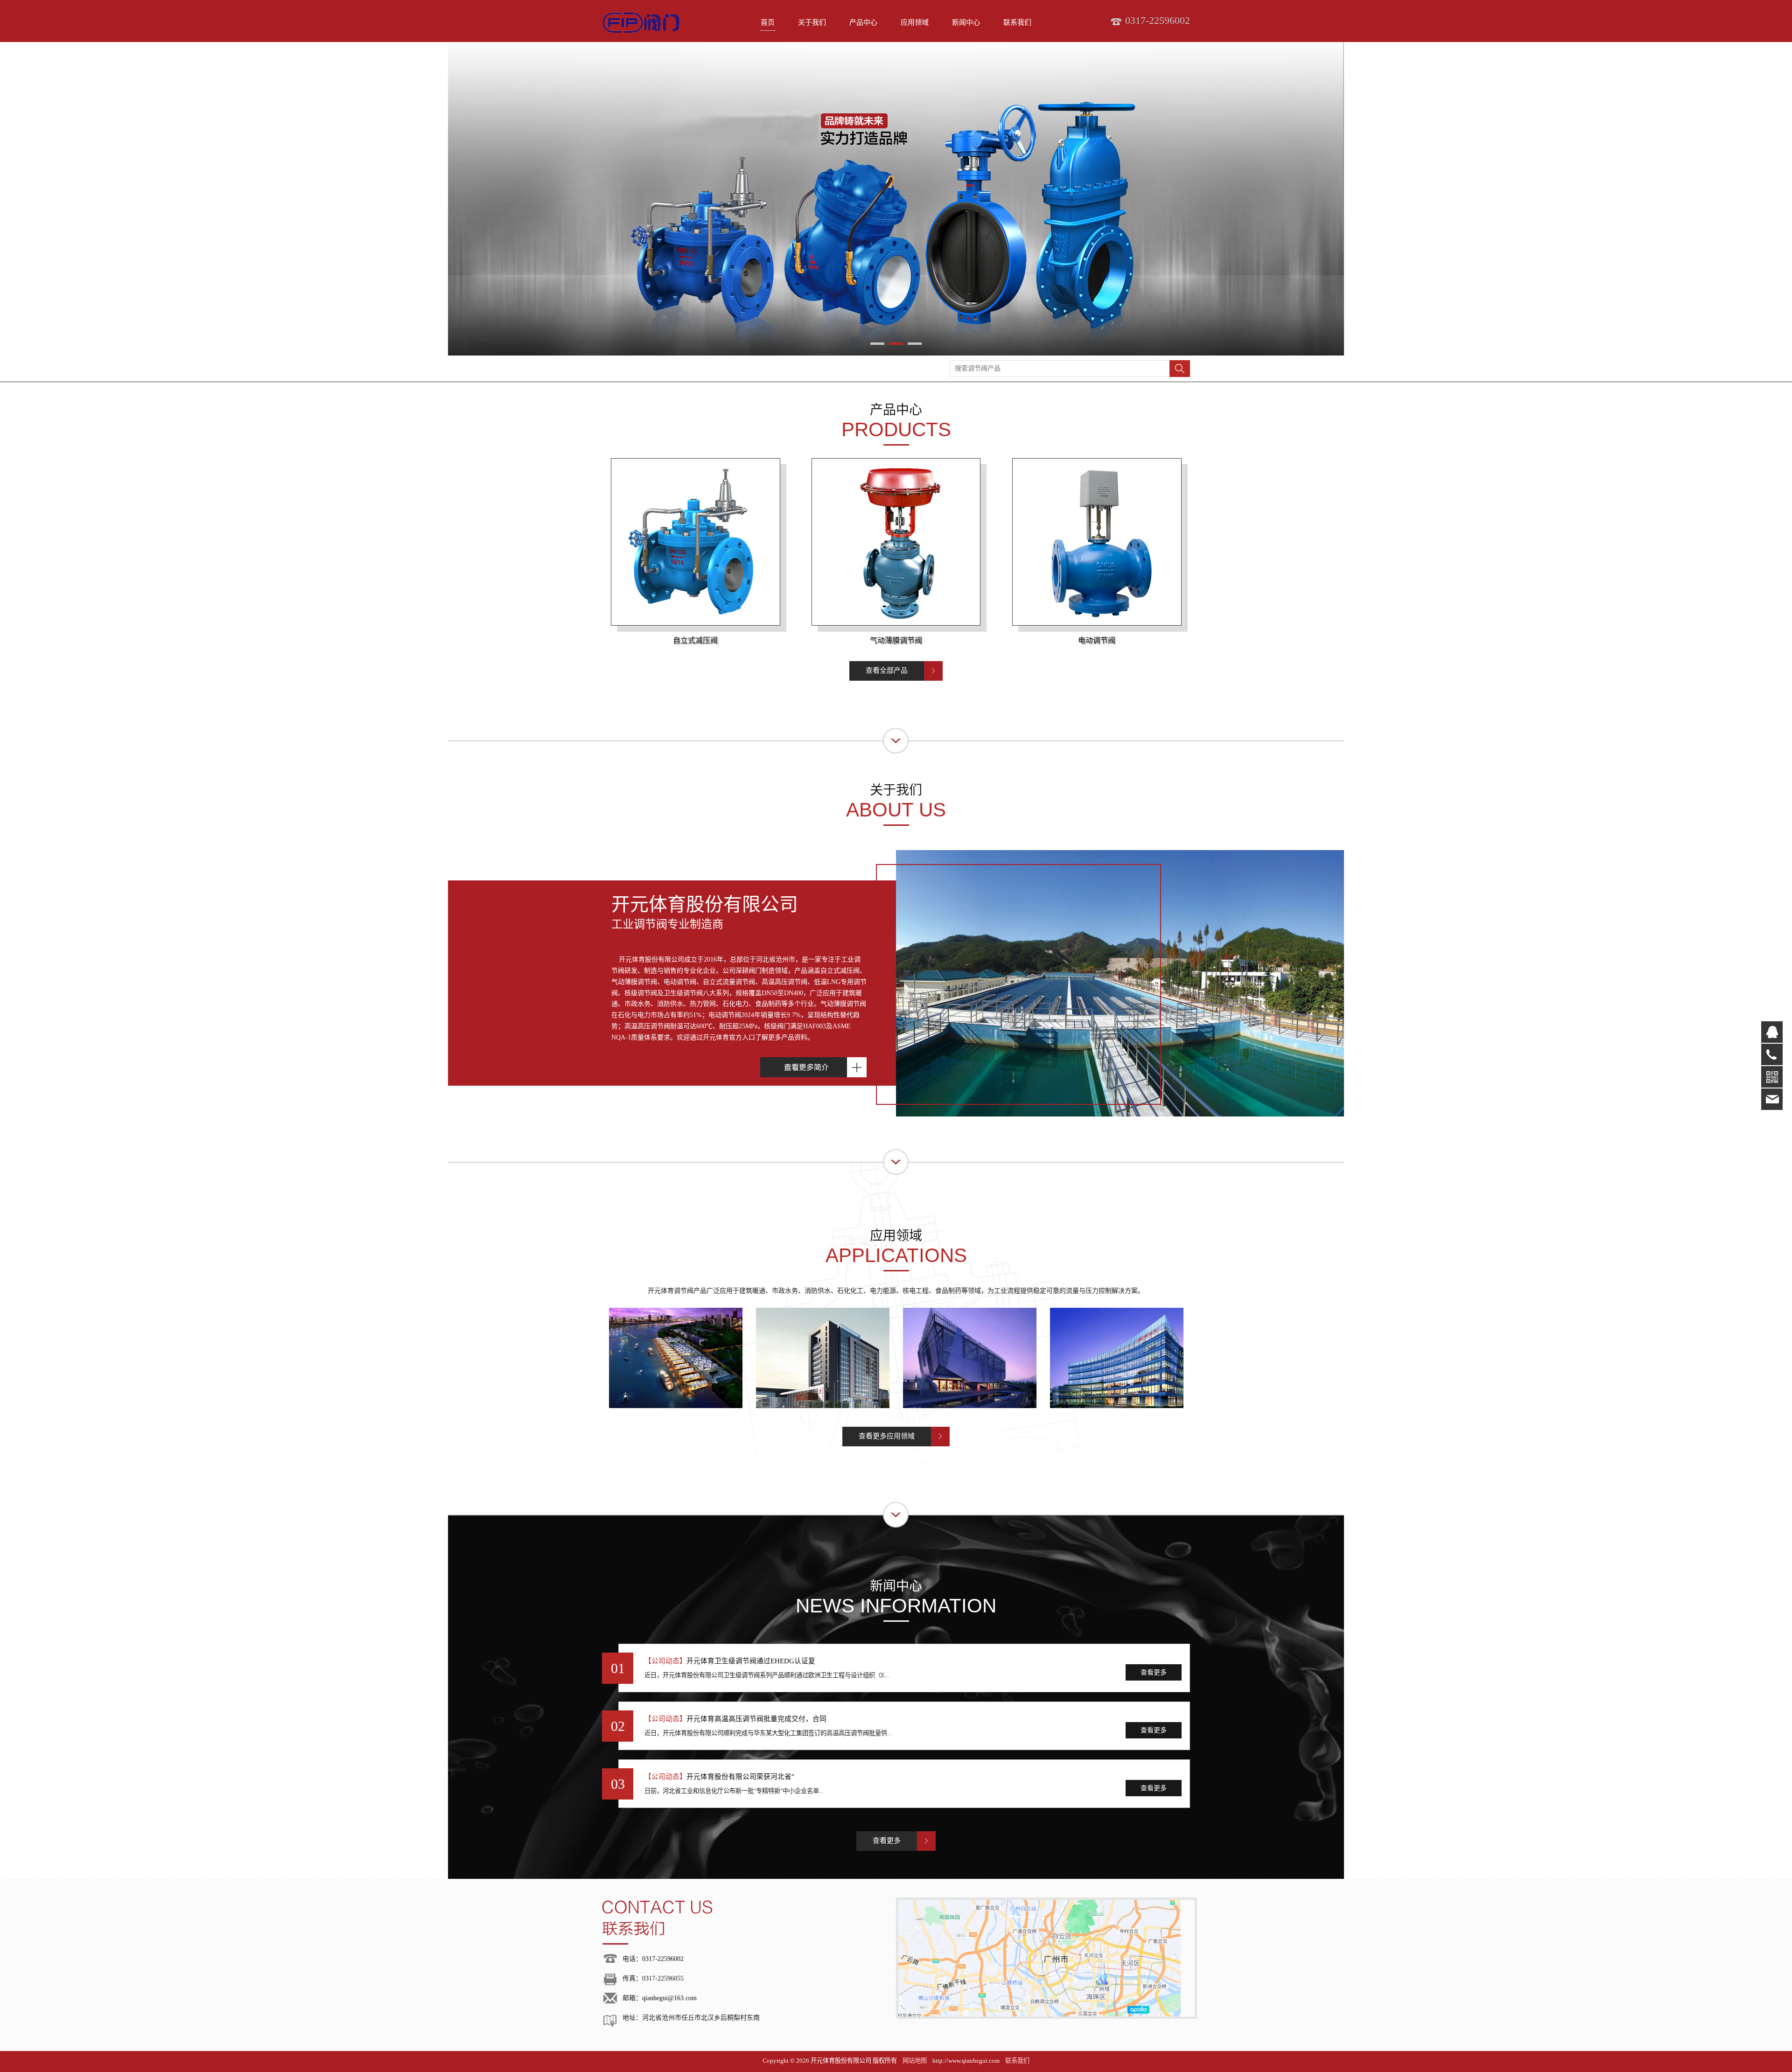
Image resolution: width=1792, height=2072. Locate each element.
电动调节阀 (1097, 640)
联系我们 (1017, 22)
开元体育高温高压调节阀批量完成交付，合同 (756, 1719)
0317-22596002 (663, 1959)
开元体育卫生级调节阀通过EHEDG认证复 (751, 1661)
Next (1156, 199)
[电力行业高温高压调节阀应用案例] (969, 1358)
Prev (636, 199)
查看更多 (1154, 1672)
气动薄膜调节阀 (896, 640)
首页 (768, 22)
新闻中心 (966, 22)
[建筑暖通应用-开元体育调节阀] (675, 1358)
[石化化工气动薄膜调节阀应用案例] (822, 1358)
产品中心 (863, 22)
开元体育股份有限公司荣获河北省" (740, 1777)
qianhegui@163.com (669, 1998)
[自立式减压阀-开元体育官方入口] (695, 546)
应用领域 (915, 22)
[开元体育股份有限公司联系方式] (745, 1923)
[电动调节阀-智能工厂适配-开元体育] (1097, 546)
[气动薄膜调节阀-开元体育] (896, 546)
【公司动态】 (665, 1661)
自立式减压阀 (695, 640)
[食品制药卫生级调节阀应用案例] (1116, 1358)
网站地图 (915, 2061)
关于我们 (812, 22)
